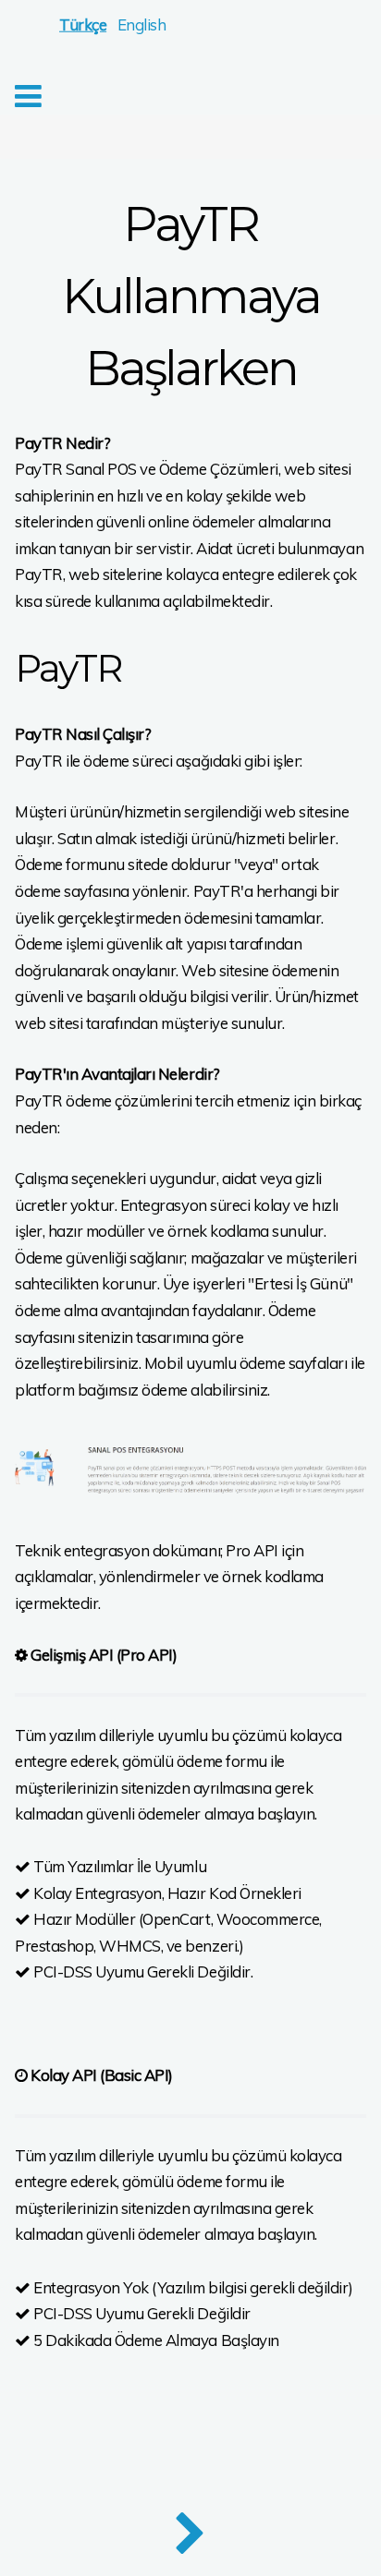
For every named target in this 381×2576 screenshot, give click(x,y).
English (142, 24)
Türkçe (83, 24)
